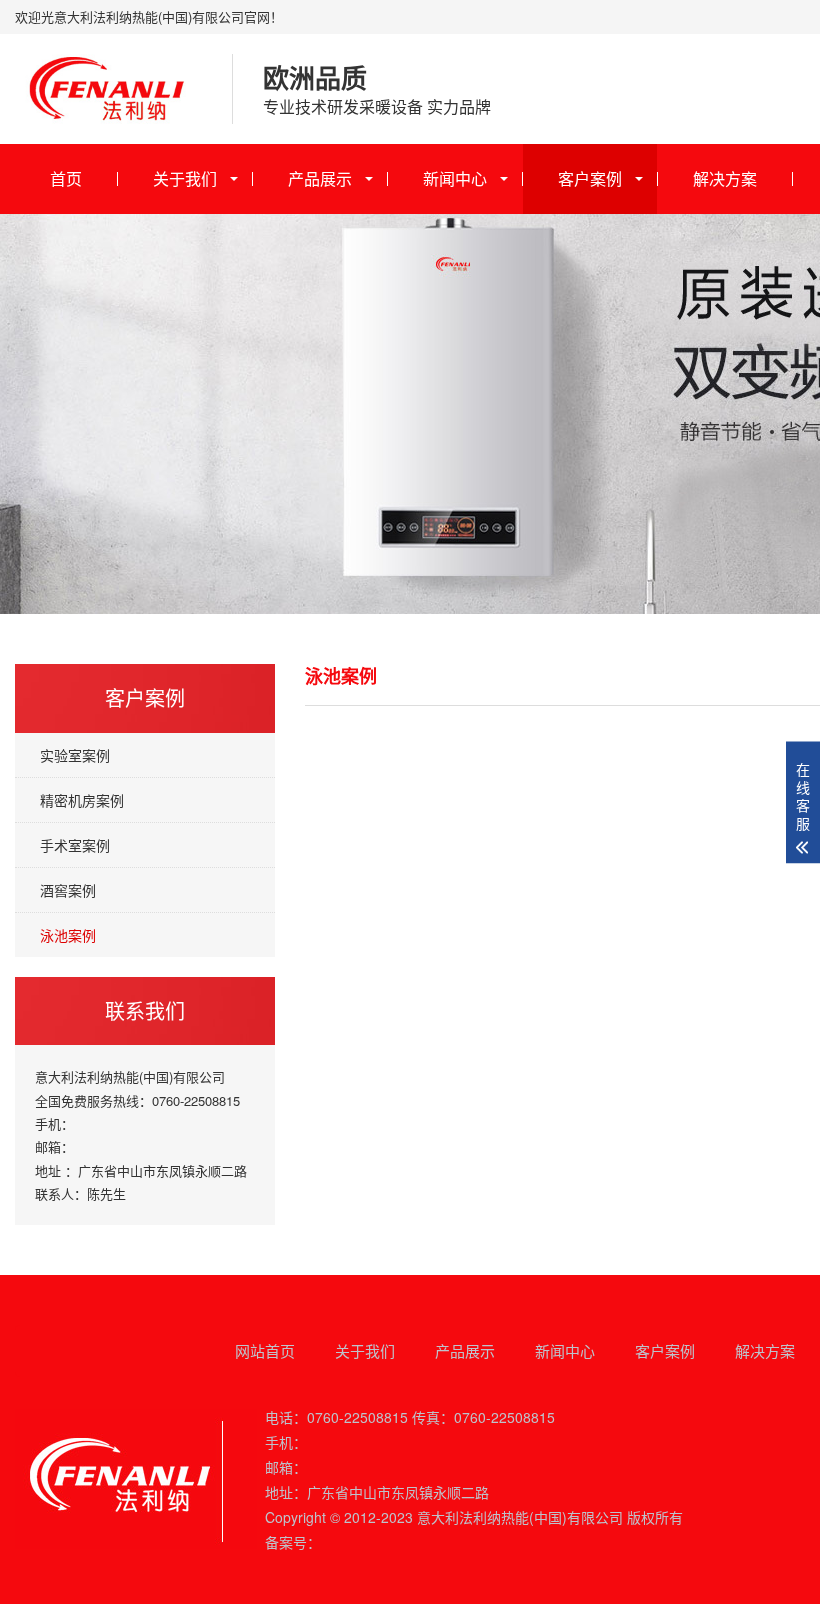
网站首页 (265, 1350)
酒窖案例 (68, 890)
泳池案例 (68, 935)
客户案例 (590, 178)
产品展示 (320, 178)
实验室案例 (75, 755)
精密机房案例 (82, 800)
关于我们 (185, 178)
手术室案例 (75, 845)
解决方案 (725, 178)
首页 (66, 178)
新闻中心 (455, 178)
